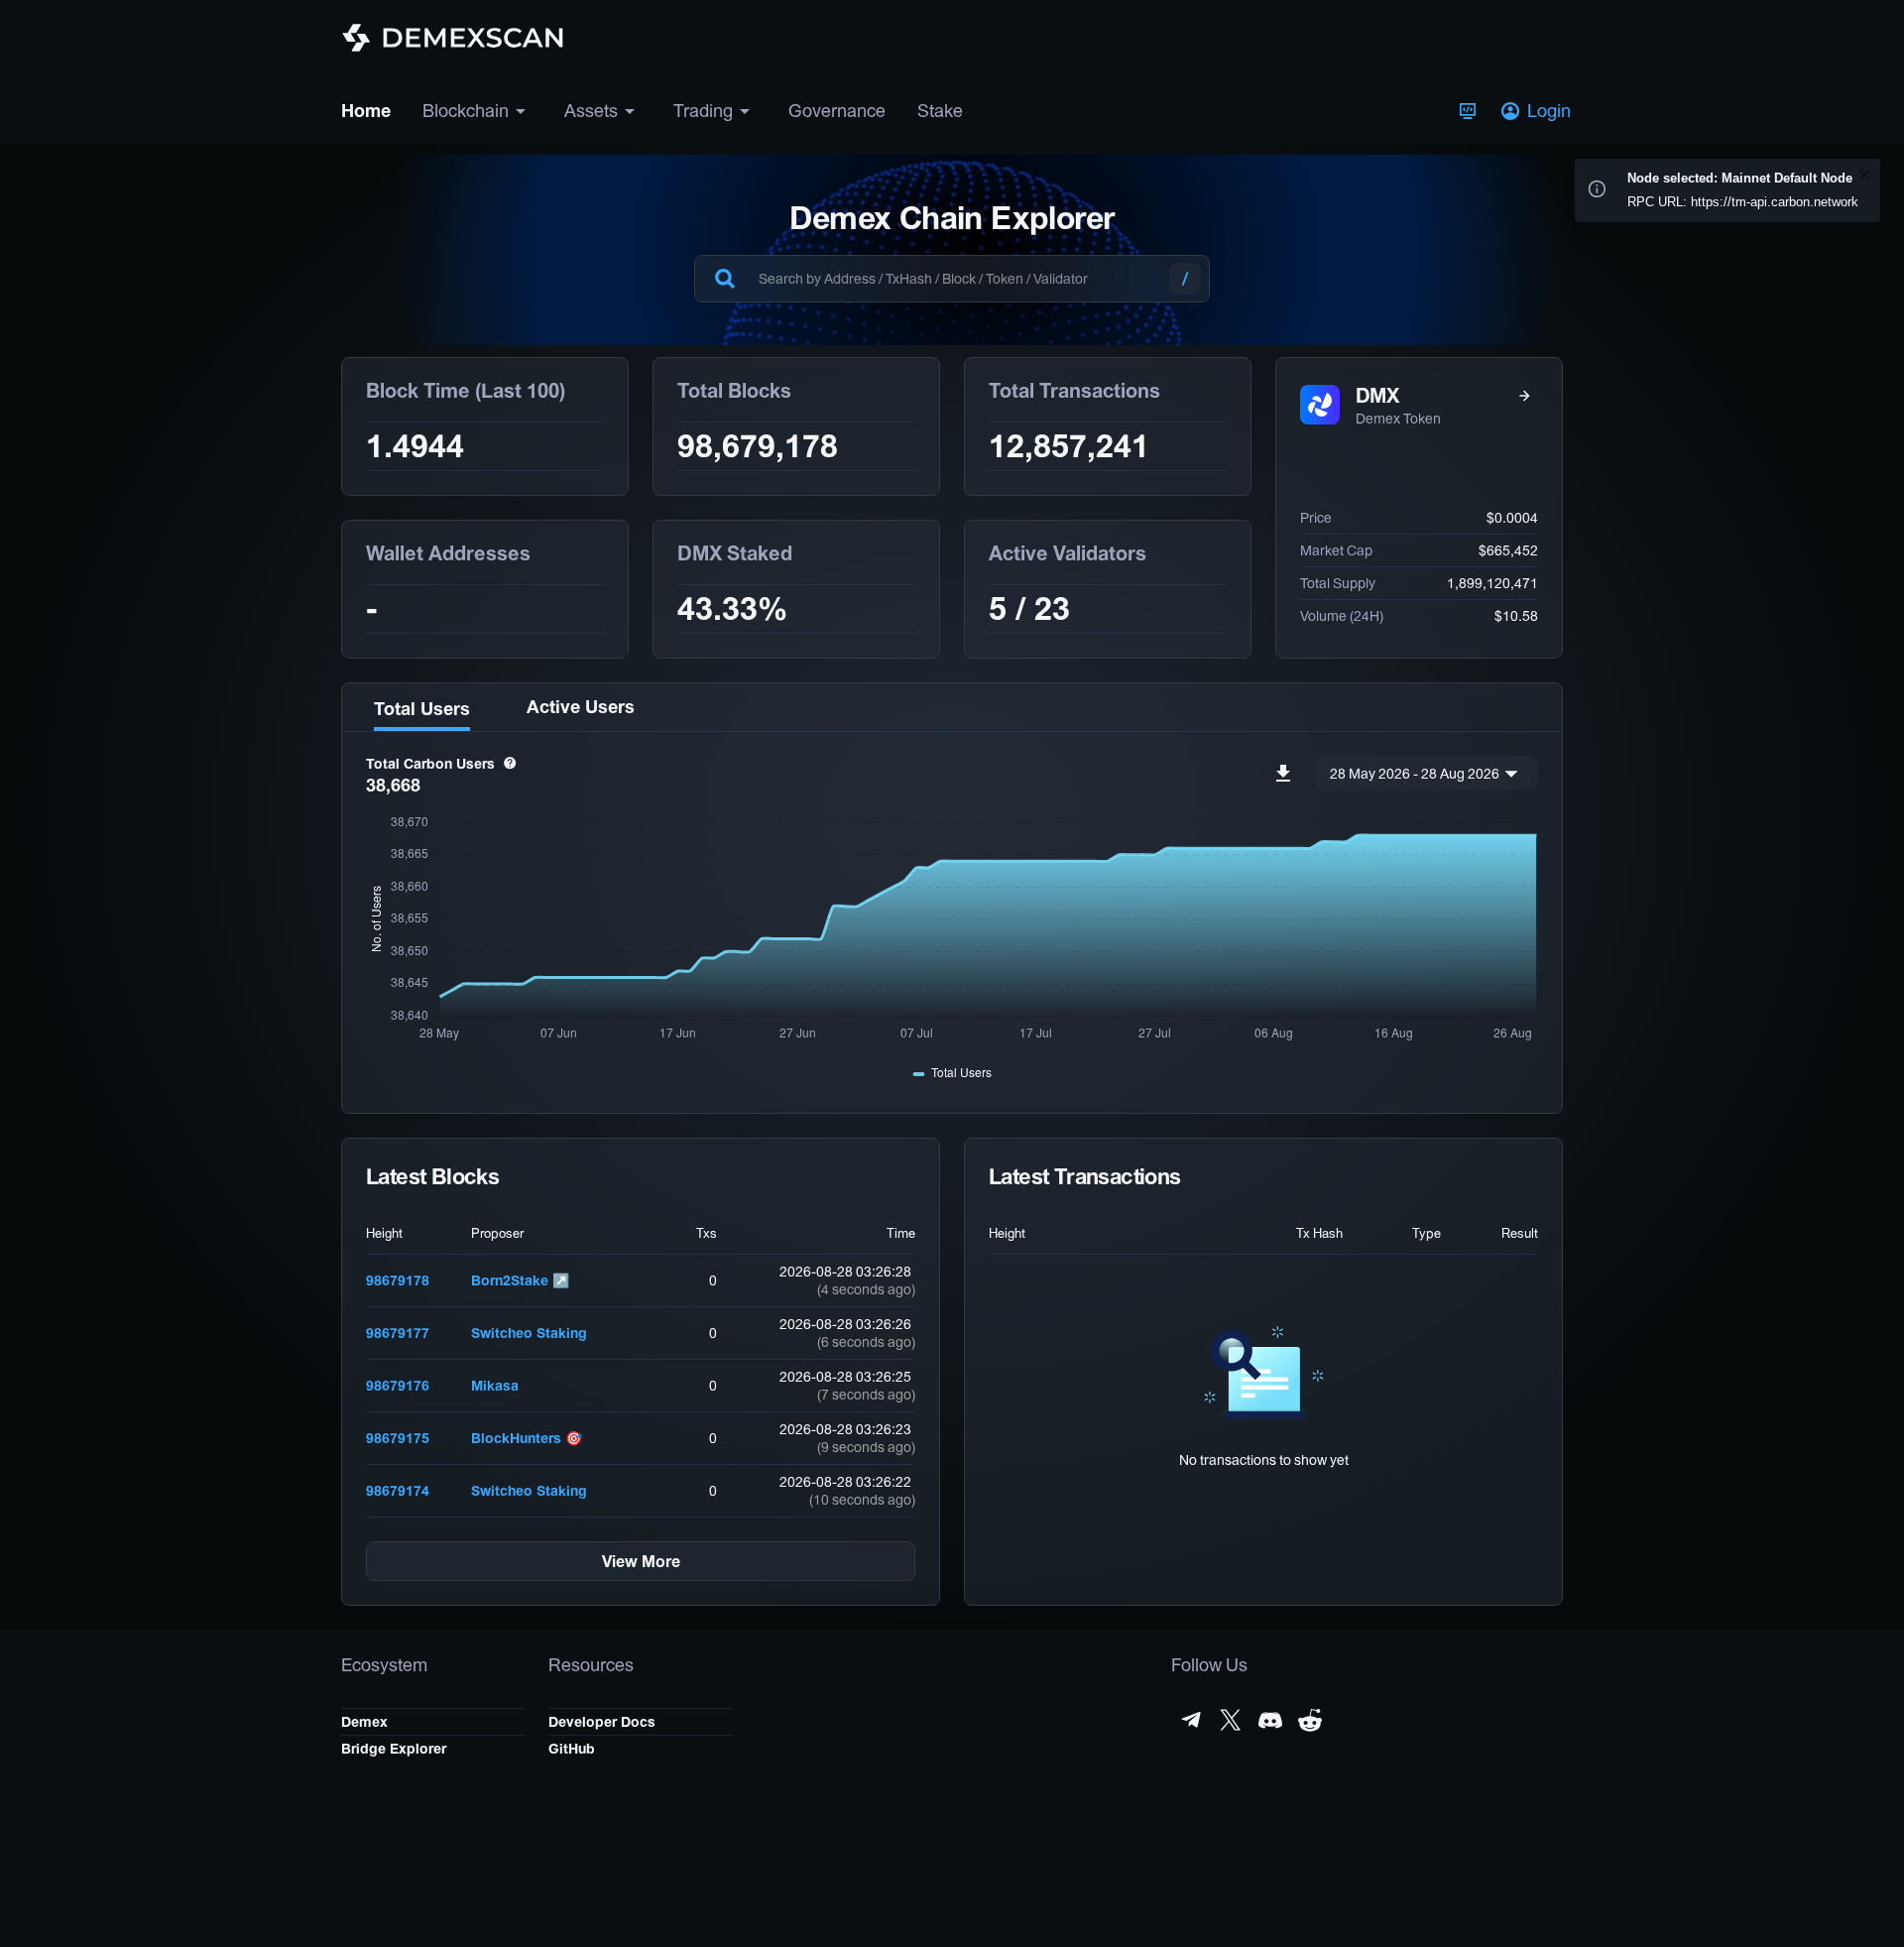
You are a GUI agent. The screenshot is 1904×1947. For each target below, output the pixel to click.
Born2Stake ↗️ (520, 1280)
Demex (364, 1722)
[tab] (421, 707)
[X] (1231, 1720)
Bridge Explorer (394, 1749)
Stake (940, 111)
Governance (837, 111)
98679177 (398, 1333)
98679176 (398, 1386)
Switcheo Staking (529, 1333)
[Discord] (1270, 1720)
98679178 (398, 1280)
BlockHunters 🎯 (527, 1438)
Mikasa (495, 1386)
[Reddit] (1310, 1720)
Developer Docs (602, 1722)
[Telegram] (1191, 1720)
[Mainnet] (1468, 111)
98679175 (398, 1438)
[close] (1865, 176)
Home (366, 111)
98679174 (398, 1491)
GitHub (572, 1749)
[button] (1538, 111)
